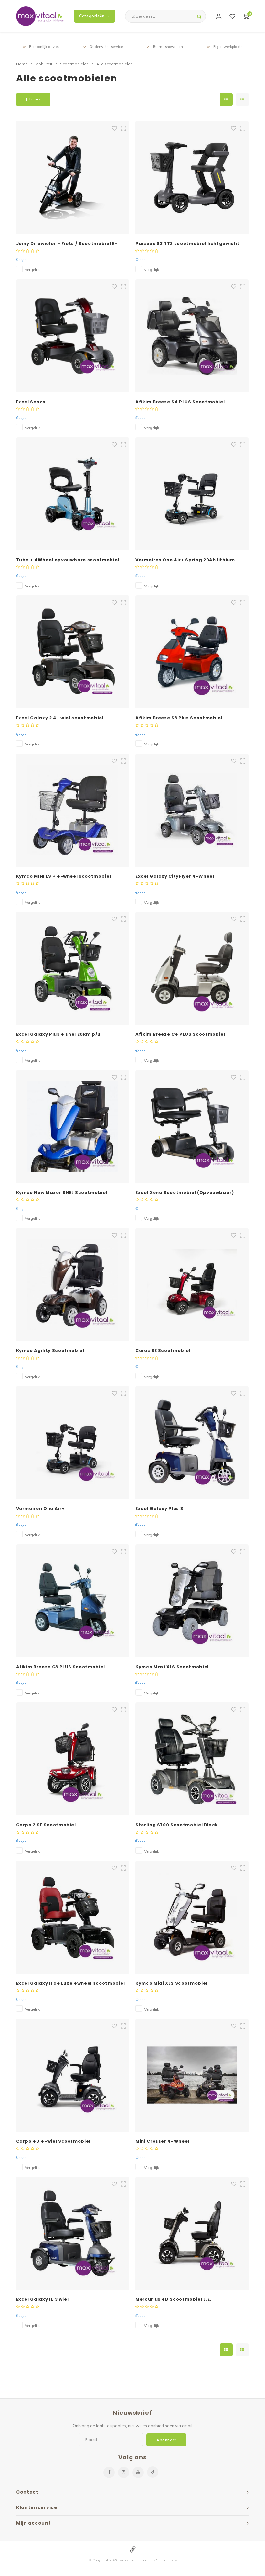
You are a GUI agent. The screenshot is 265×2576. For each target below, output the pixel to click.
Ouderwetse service (106, 47)
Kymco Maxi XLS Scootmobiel (172, 1667)
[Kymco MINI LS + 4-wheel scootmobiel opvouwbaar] (73, 810)
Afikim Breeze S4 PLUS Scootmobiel (180, 402)
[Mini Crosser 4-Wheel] (192, 2075)
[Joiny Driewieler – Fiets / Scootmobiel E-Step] (73, 177)
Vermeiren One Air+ (41, 1509)
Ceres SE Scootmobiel (163, 1351)
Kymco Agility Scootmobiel (50, 1351)
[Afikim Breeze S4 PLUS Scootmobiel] (192, 336)
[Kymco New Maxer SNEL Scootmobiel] (73, 1126)
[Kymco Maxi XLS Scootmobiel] (192, 1601)
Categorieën (92, 16)
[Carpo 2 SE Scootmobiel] (73, 1759)
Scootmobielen (74, 64)
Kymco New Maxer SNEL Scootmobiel (62, 1193)
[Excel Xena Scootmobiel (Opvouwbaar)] (192, 1126)
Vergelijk (32, 270)
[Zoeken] (199, 16)
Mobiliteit (44, 64)
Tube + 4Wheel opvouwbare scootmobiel (68, 560)
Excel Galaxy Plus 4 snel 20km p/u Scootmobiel (58, 1034)
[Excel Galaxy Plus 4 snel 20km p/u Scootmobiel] (73, 968)
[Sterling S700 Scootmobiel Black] (192, 1759)
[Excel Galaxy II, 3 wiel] (73, 2233)
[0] (246, 16)
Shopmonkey (167, 2560)
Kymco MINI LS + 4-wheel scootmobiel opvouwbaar (64, 876)
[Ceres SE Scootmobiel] (192, 1284)
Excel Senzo (31, 402)
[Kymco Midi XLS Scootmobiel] (192, 1917)
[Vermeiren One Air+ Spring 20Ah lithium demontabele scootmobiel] (192, 494)
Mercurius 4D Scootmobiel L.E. (173, 2299)
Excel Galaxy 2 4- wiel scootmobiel (60, 718)
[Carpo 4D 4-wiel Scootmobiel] (73, 2075)
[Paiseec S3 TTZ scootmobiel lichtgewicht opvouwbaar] (192, 177)
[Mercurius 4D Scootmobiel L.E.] (192, 2233)
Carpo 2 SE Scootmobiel (46, 1825)
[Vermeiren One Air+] (73, 1442)
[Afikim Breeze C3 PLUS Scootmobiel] (73, 1601)
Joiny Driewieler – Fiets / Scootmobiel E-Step (67, 244)
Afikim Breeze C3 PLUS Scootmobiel (61, 1667)
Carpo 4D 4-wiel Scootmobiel (53, 2141)
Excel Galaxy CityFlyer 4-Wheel (175, 876)
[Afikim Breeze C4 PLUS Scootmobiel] (192, 968)
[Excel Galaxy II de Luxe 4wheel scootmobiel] (73, 1917)
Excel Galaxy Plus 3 (159, 1509)
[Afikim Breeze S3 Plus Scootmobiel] (192, 652)
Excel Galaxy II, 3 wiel (42, 2299)
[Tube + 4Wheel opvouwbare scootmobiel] (73, 494)
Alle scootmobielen (114, 64)
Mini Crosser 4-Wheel (162, 2141)
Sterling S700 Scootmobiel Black (177, 1825)
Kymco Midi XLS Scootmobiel (171, 1983)
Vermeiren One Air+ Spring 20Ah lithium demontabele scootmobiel (185, 560)
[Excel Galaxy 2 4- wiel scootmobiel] (73, 652)
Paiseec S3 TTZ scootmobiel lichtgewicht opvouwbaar (187, 244)
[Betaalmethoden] (132, 2549)
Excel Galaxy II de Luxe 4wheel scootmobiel (71, 1983)
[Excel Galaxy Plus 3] (192, 1442)
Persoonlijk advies (44, 47)
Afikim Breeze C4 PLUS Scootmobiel (180, 1034)
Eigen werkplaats (228, 47)
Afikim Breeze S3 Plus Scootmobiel (179, 718)
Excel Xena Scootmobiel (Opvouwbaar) (185, 1193)
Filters (35, 99)
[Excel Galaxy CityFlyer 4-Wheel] (192, 810)
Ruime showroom (168, 47)
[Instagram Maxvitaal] (124, 2472)
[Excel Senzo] (73, 336)
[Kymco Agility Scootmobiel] (73, 1284)
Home (22, 64)
